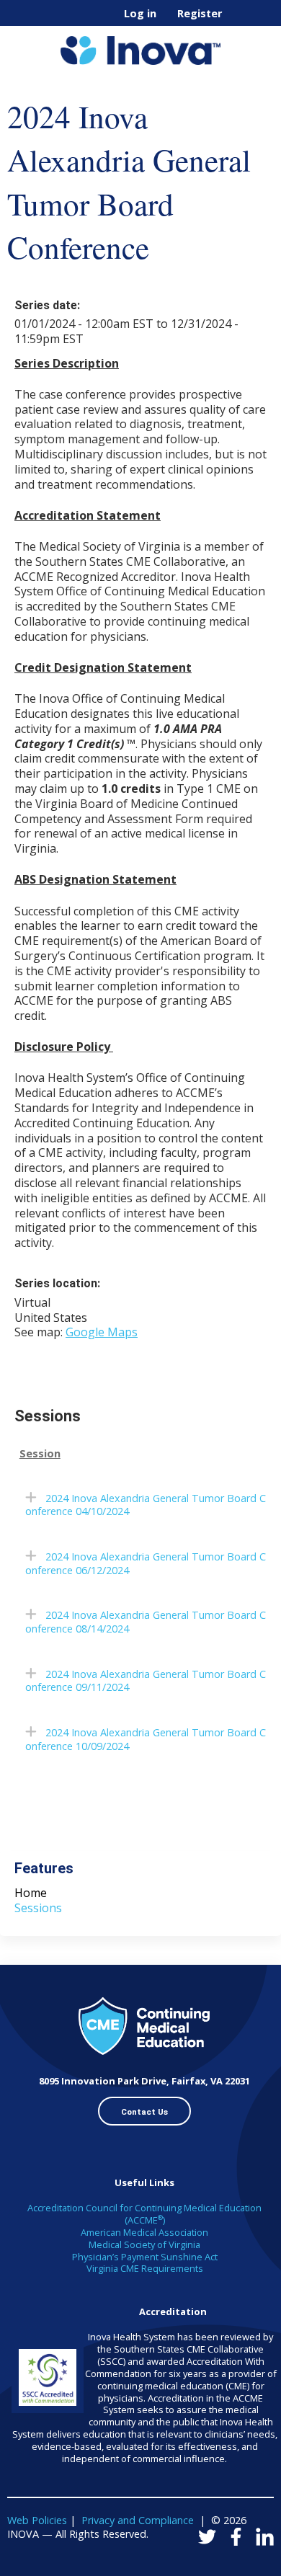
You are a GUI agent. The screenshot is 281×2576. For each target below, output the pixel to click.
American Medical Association (144, 2232)
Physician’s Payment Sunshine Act (145, 2257)
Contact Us (144, 2112)
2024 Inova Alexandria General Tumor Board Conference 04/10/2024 (146, 1505)
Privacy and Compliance (138, 2520)
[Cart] (239, 21)
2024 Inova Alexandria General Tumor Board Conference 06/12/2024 (146, 1563)
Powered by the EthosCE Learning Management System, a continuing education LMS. (223, 2566)
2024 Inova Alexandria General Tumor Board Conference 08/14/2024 (146, 1622)
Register (200, 14)
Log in (140, 14)
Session (40, 1454)
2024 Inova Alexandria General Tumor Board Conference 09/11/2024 (146, 1681)
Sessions (38, 1908)
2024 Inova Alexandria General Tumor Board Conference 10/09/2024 (146, 1739)
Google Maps (102, 1332)
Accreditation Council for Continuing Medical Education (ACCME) (144, 2214)
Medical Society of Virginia (144, 2244)
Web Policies (37, 2520)
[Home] (140, 45)
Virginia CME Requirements (145, 2268)
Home (31, 1893)
